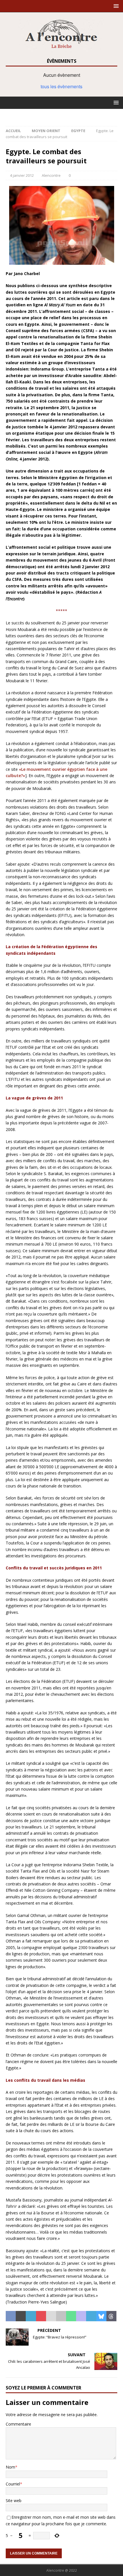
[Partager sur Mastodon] (81, 2316)
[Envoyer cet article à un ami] (51, 2316)
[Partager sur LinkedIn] (31, 2316)
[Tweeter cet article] (21, 2316)
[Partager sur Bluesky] (101, 2316)
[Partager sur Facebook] (11, 2316)
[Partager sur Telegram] (91, 2316)
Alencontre (51, 175)
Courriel (13, 2484)
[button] (115, 6)
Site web (14, 2500)
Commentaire (18, 2424)
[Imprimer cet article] (61, 2316)
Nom (10, 2467)
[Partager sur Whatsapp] (71, 2316)
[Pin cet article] (41, 2316)
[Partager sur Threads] (111, 2316)
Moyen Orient (46, 131)
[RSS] (62, 115)
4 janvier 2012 (22, 175)
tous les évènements (61, 86)
